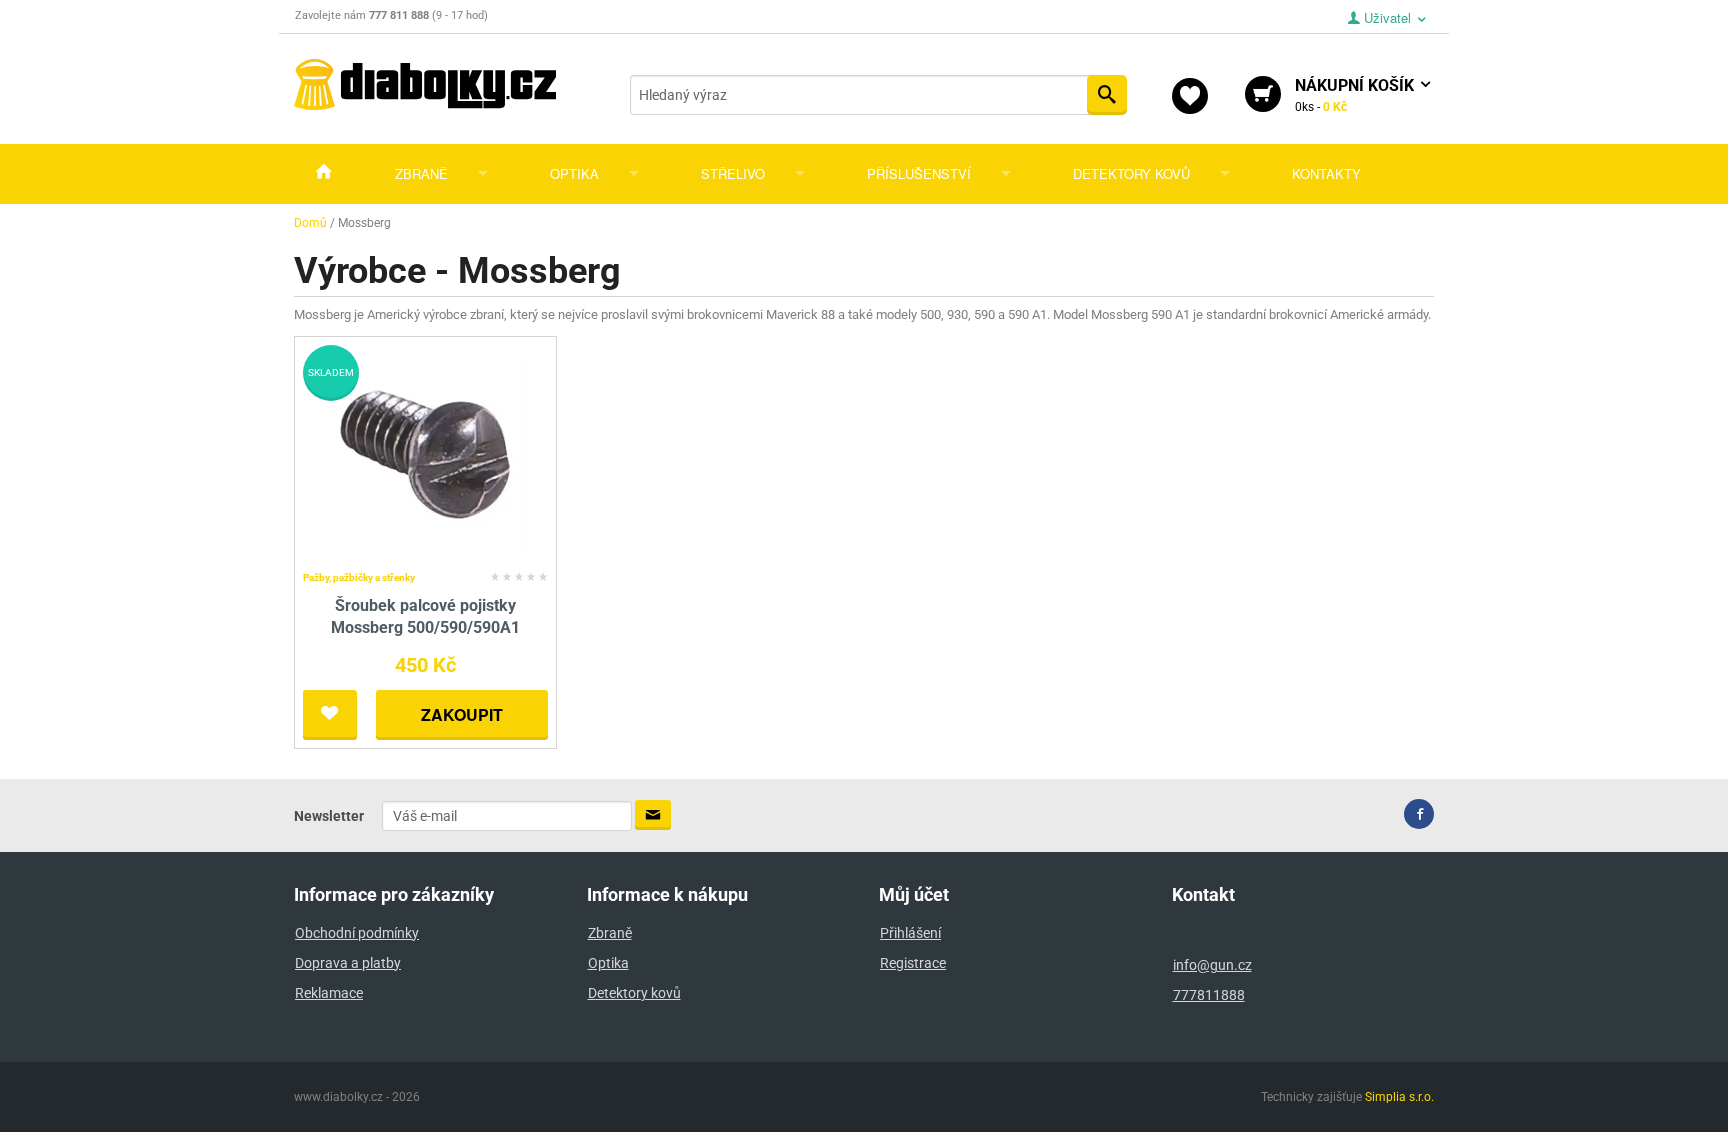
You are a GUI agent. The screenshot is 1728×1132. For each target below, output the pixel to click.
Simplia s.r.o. (1399, 1097)
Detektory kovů (1131, 173)
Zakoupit (462, 714)
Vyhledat (1107, 95)
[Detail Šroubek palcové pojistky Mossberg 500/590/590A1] (425, 453)
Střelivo (733, 173)
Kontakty (1326, 173)
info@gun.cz (1212, 965)
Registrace (913, 963)
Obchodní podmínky (357, 933)
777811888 (1209, 995)
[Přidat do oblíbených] (330, 715)
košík (1356, 95)
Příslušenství (919, 173)
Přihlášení (910, 933)
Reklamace (329, 993)
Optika (574, 173)
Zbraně (421, 173)
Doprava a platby (348, 963)
